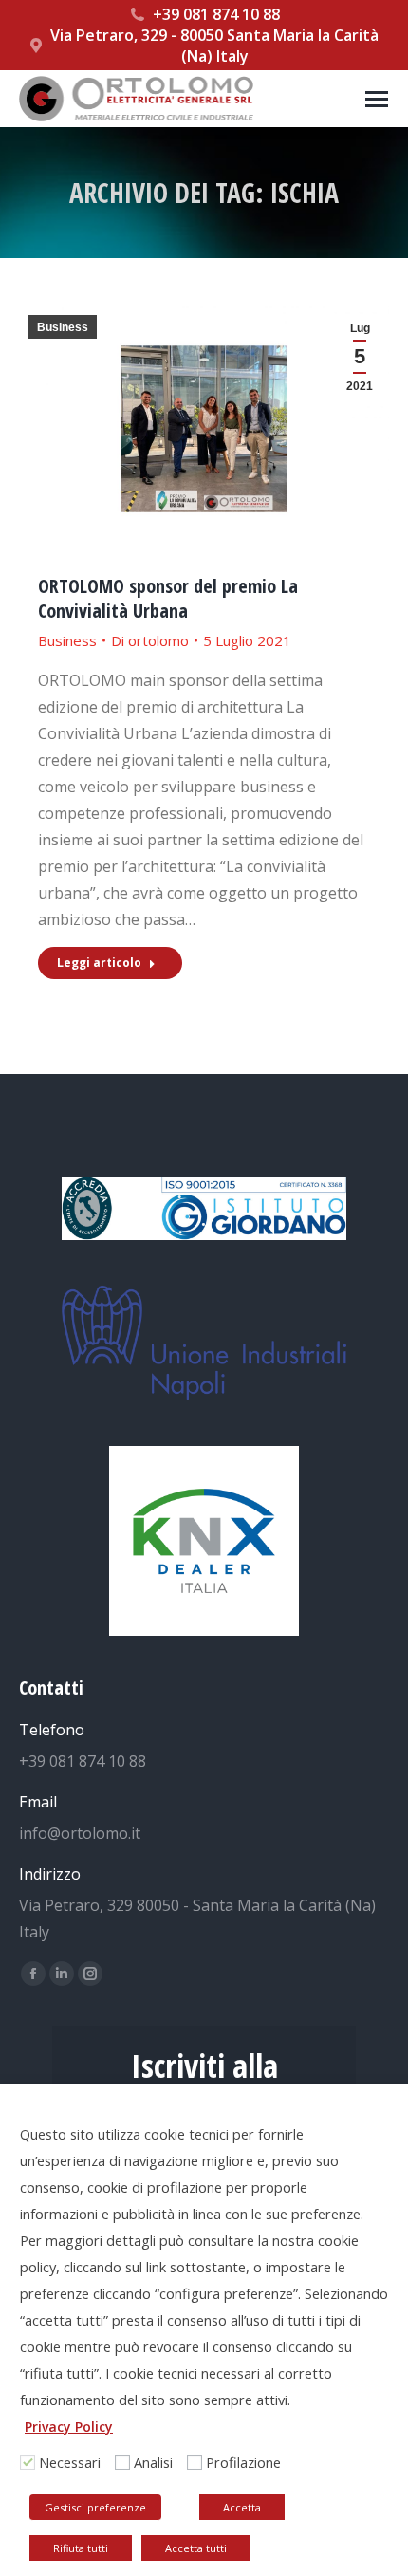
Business (63, 327)
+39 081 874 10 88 (216, 14)
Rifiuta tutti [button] (81, 2548)
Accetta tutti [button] (196, 2548)
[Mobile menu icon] (377, 99)
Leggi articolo (99, 963)
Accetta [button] (242, 2507)
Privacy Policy (69, 2427)
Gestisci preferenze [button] (95, 2507)
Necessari (70, 2462)
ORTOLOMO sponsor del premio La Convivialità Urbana (168, 598)
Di (150, 640)
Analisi (153, 2462)
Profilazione (243, 2462)
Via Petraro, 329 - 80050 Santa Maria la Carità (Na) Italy (214, 46)
